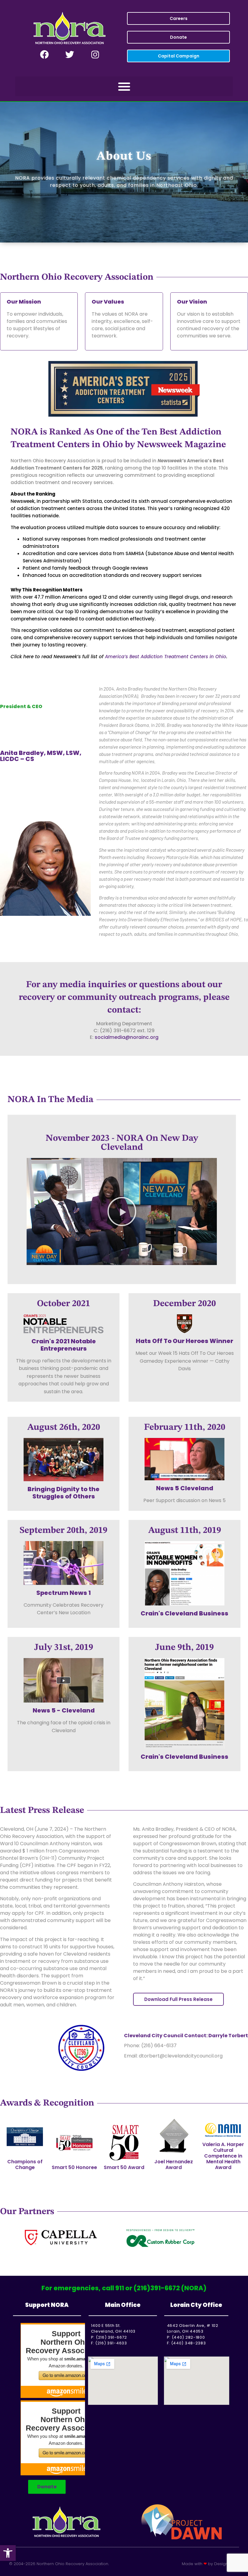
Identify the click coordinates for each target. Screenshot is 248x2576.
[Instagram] (95, 55)
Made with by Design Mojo (210, 2564)
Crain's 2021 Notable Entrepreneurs (64, 1345)
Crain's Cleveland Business (184, 1613)
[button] (8, 2553)
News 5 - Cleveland (64, 1710)
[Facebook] (44, 55)
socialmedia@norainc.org (127, 1037)
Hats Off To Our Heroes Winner (184, 1341)
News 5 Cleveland (185, 1488)
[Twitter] (70, 55)
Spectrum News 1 (64, 1593)
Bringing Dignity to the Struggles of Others (64, 1493)
